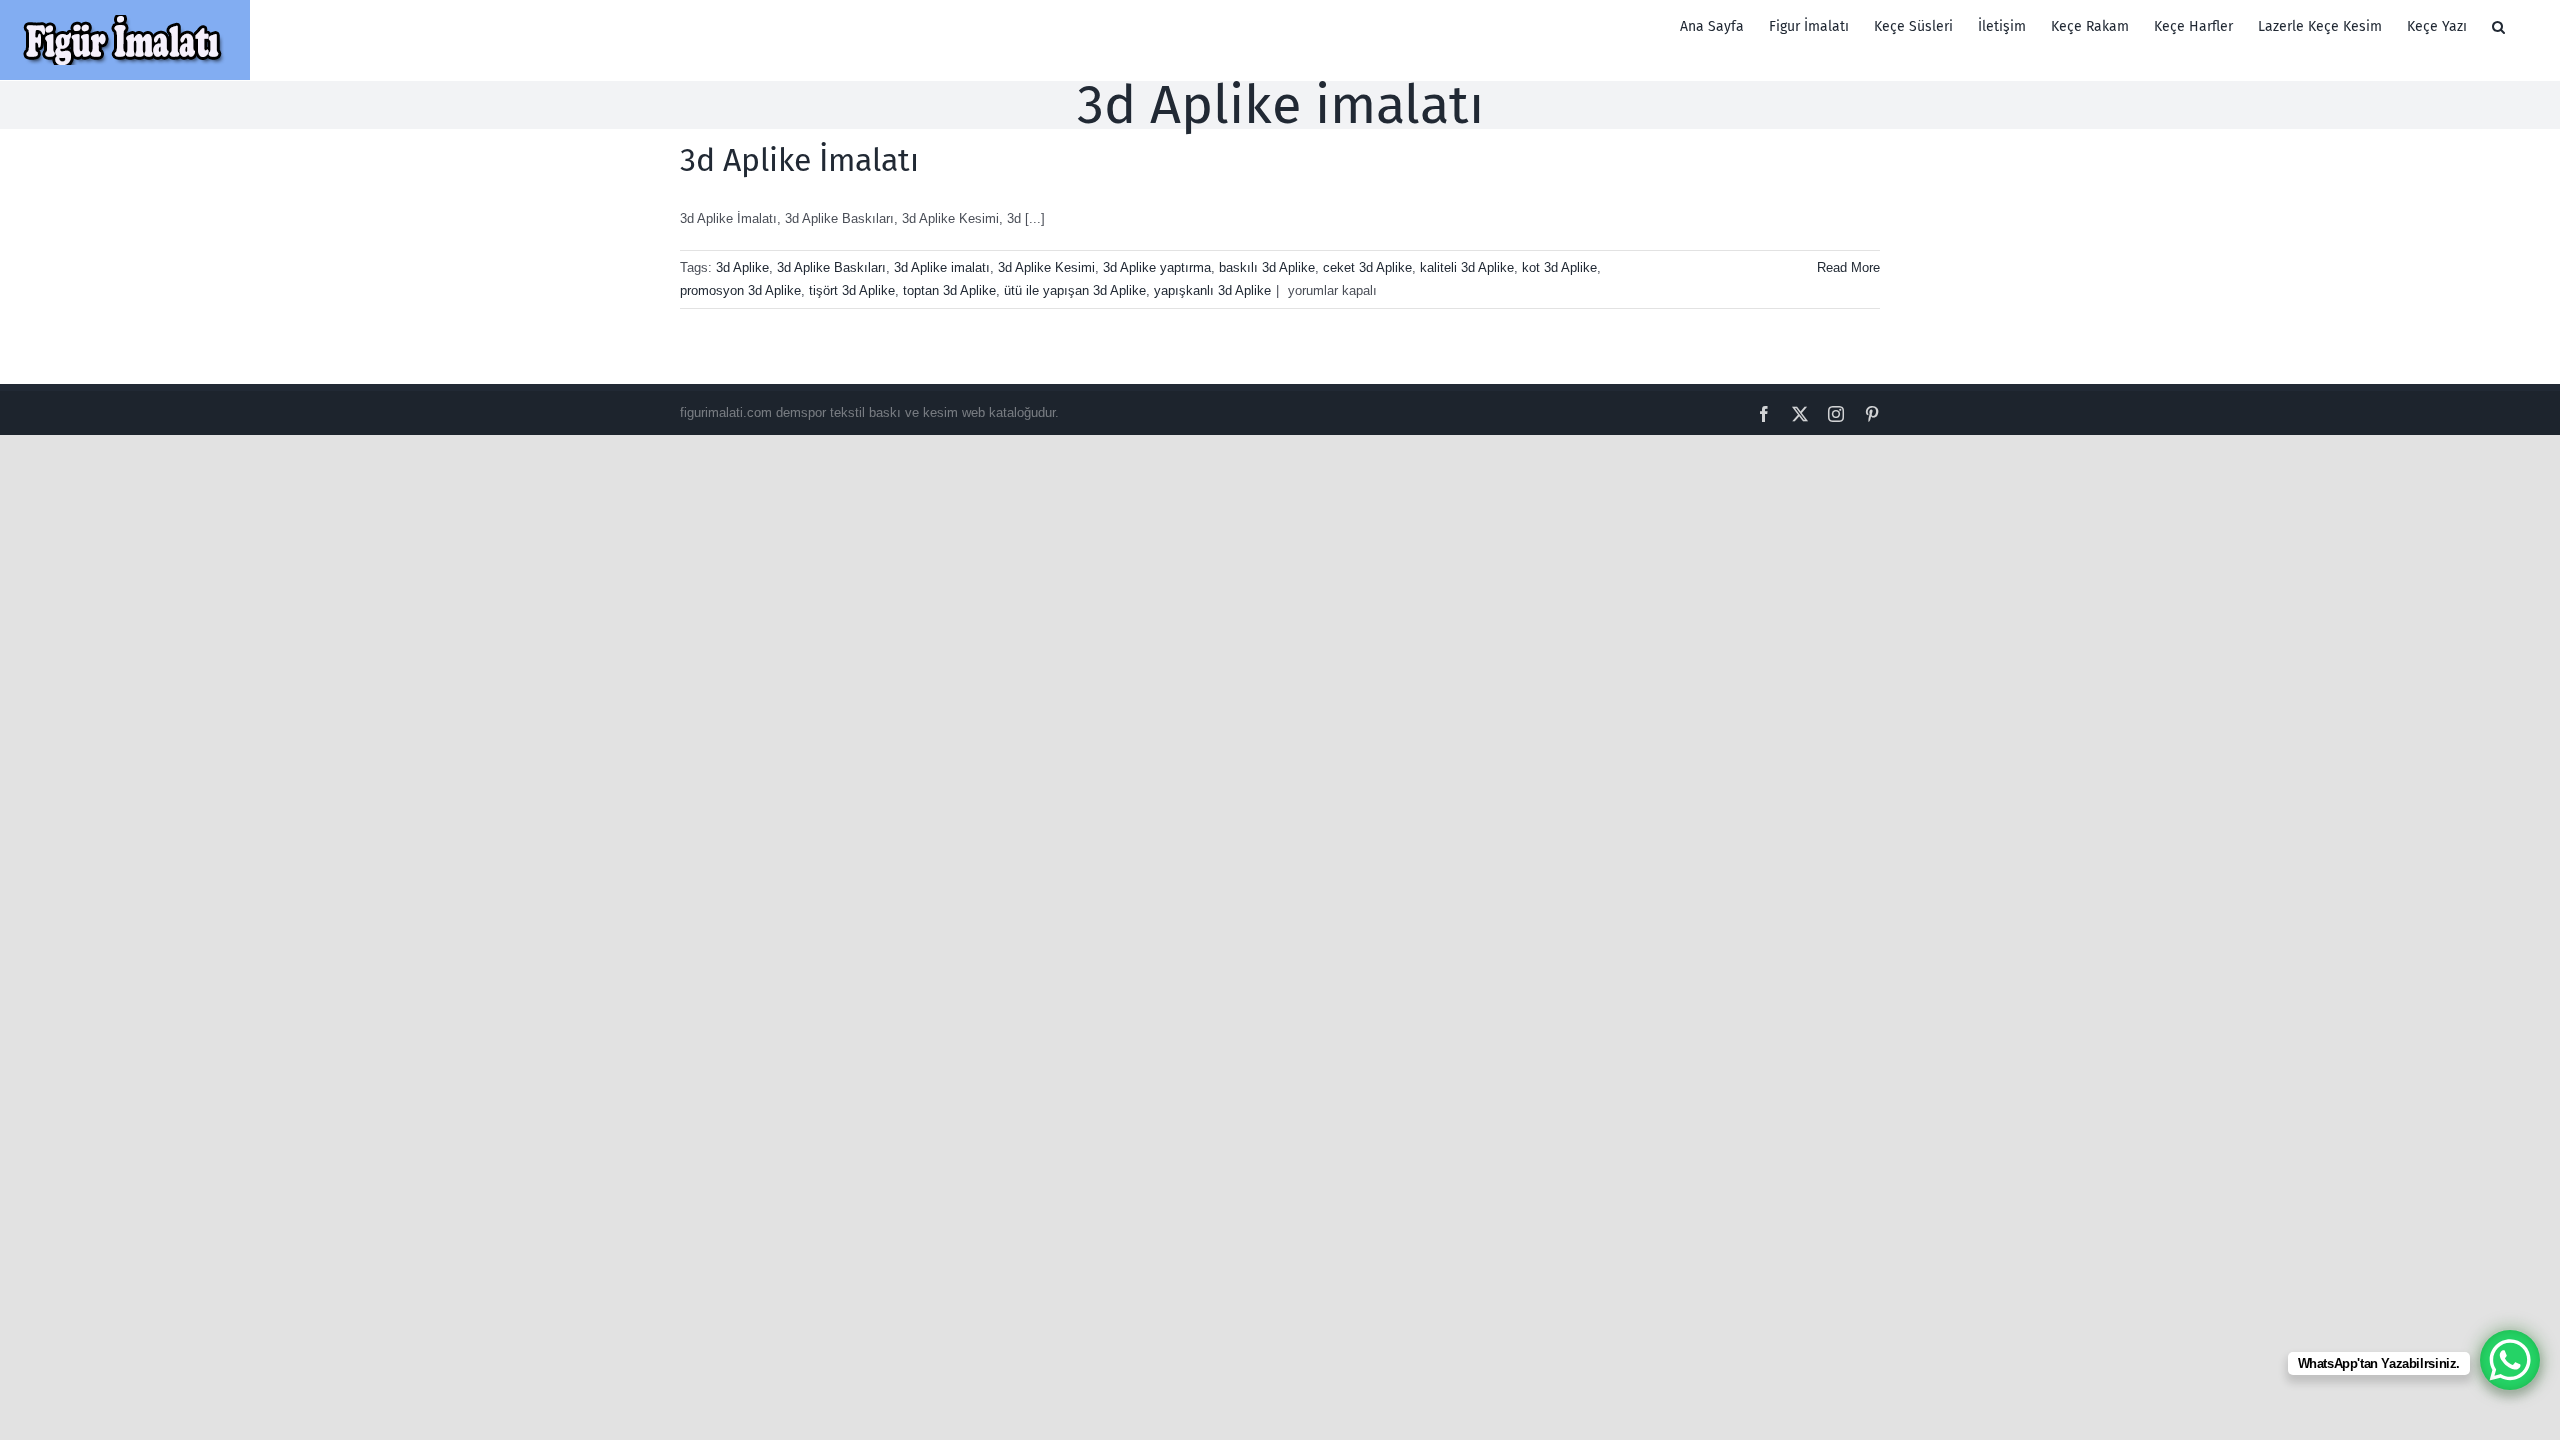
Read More (1848, 267)
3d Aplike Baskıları (831, 267)
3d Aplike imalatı (942, 267)
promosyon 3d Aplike (740, 290)
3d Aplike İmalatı (799, 160)
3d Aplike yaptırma (1157, 267)
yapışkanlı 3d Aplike (1212, 290)
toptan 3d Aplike (949, 290)
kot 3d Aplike (1559, 267)
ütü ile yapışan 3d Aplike (1075, 290)
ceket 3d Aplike (1367, 267)
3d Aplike (742, 267)
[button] (2498, 27)
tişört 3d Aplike (852, 290)
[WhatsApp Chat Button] (2510, 1360)
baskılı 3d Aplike (1267, 267)
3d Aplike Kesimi (1046, 267)
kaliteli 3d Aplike (1467, 267)
